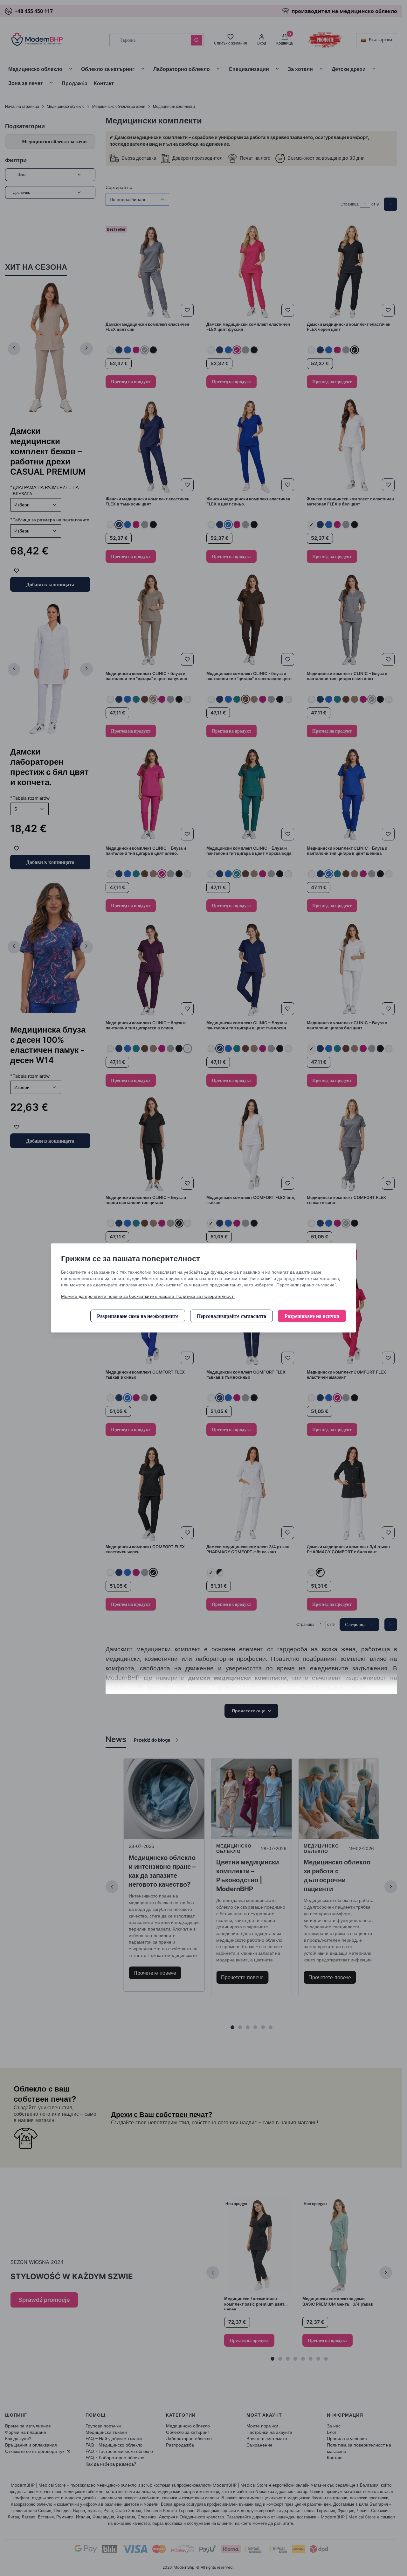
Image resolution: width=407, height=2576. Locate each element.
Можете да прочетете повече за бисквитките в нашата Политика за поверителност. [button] (148, 1296)
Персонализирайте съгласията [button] (231, 1316)
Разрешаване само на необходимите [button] (138, 1316)
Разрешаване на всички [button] (312, 1316)
